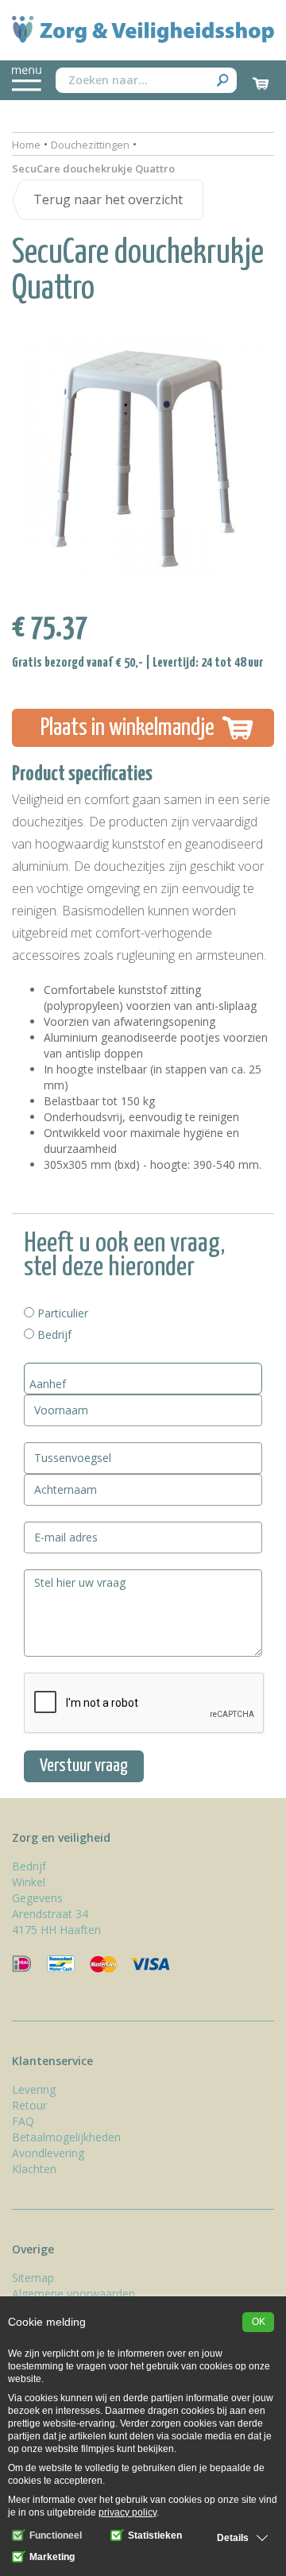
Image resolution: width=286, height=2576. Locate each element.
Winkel (29, 1882)
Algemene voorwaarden (73, 2294)
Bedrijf (53, 1334)
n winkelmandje (128, 728)
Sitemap (33, 2278)
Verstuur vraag (84, 1766)
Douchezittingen (90, 145)
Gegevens (37, 1898)
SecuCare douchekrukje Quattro (93, 168)
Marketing (51, 2557)
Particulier (61, 1313)
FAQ (23, 2121)
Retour (29, 2105)
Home (26, 145)
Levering (34, 2089)
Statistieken (154, 2535)
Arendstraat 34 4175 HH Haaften (56, 1922)
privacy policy (128, 2512)
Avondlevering (48, 2153)
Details (233, 2538)
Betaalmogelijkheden (66, 2137)
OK (259, 2322)
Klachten (34, 2169)
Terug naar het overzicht (108, 199)
